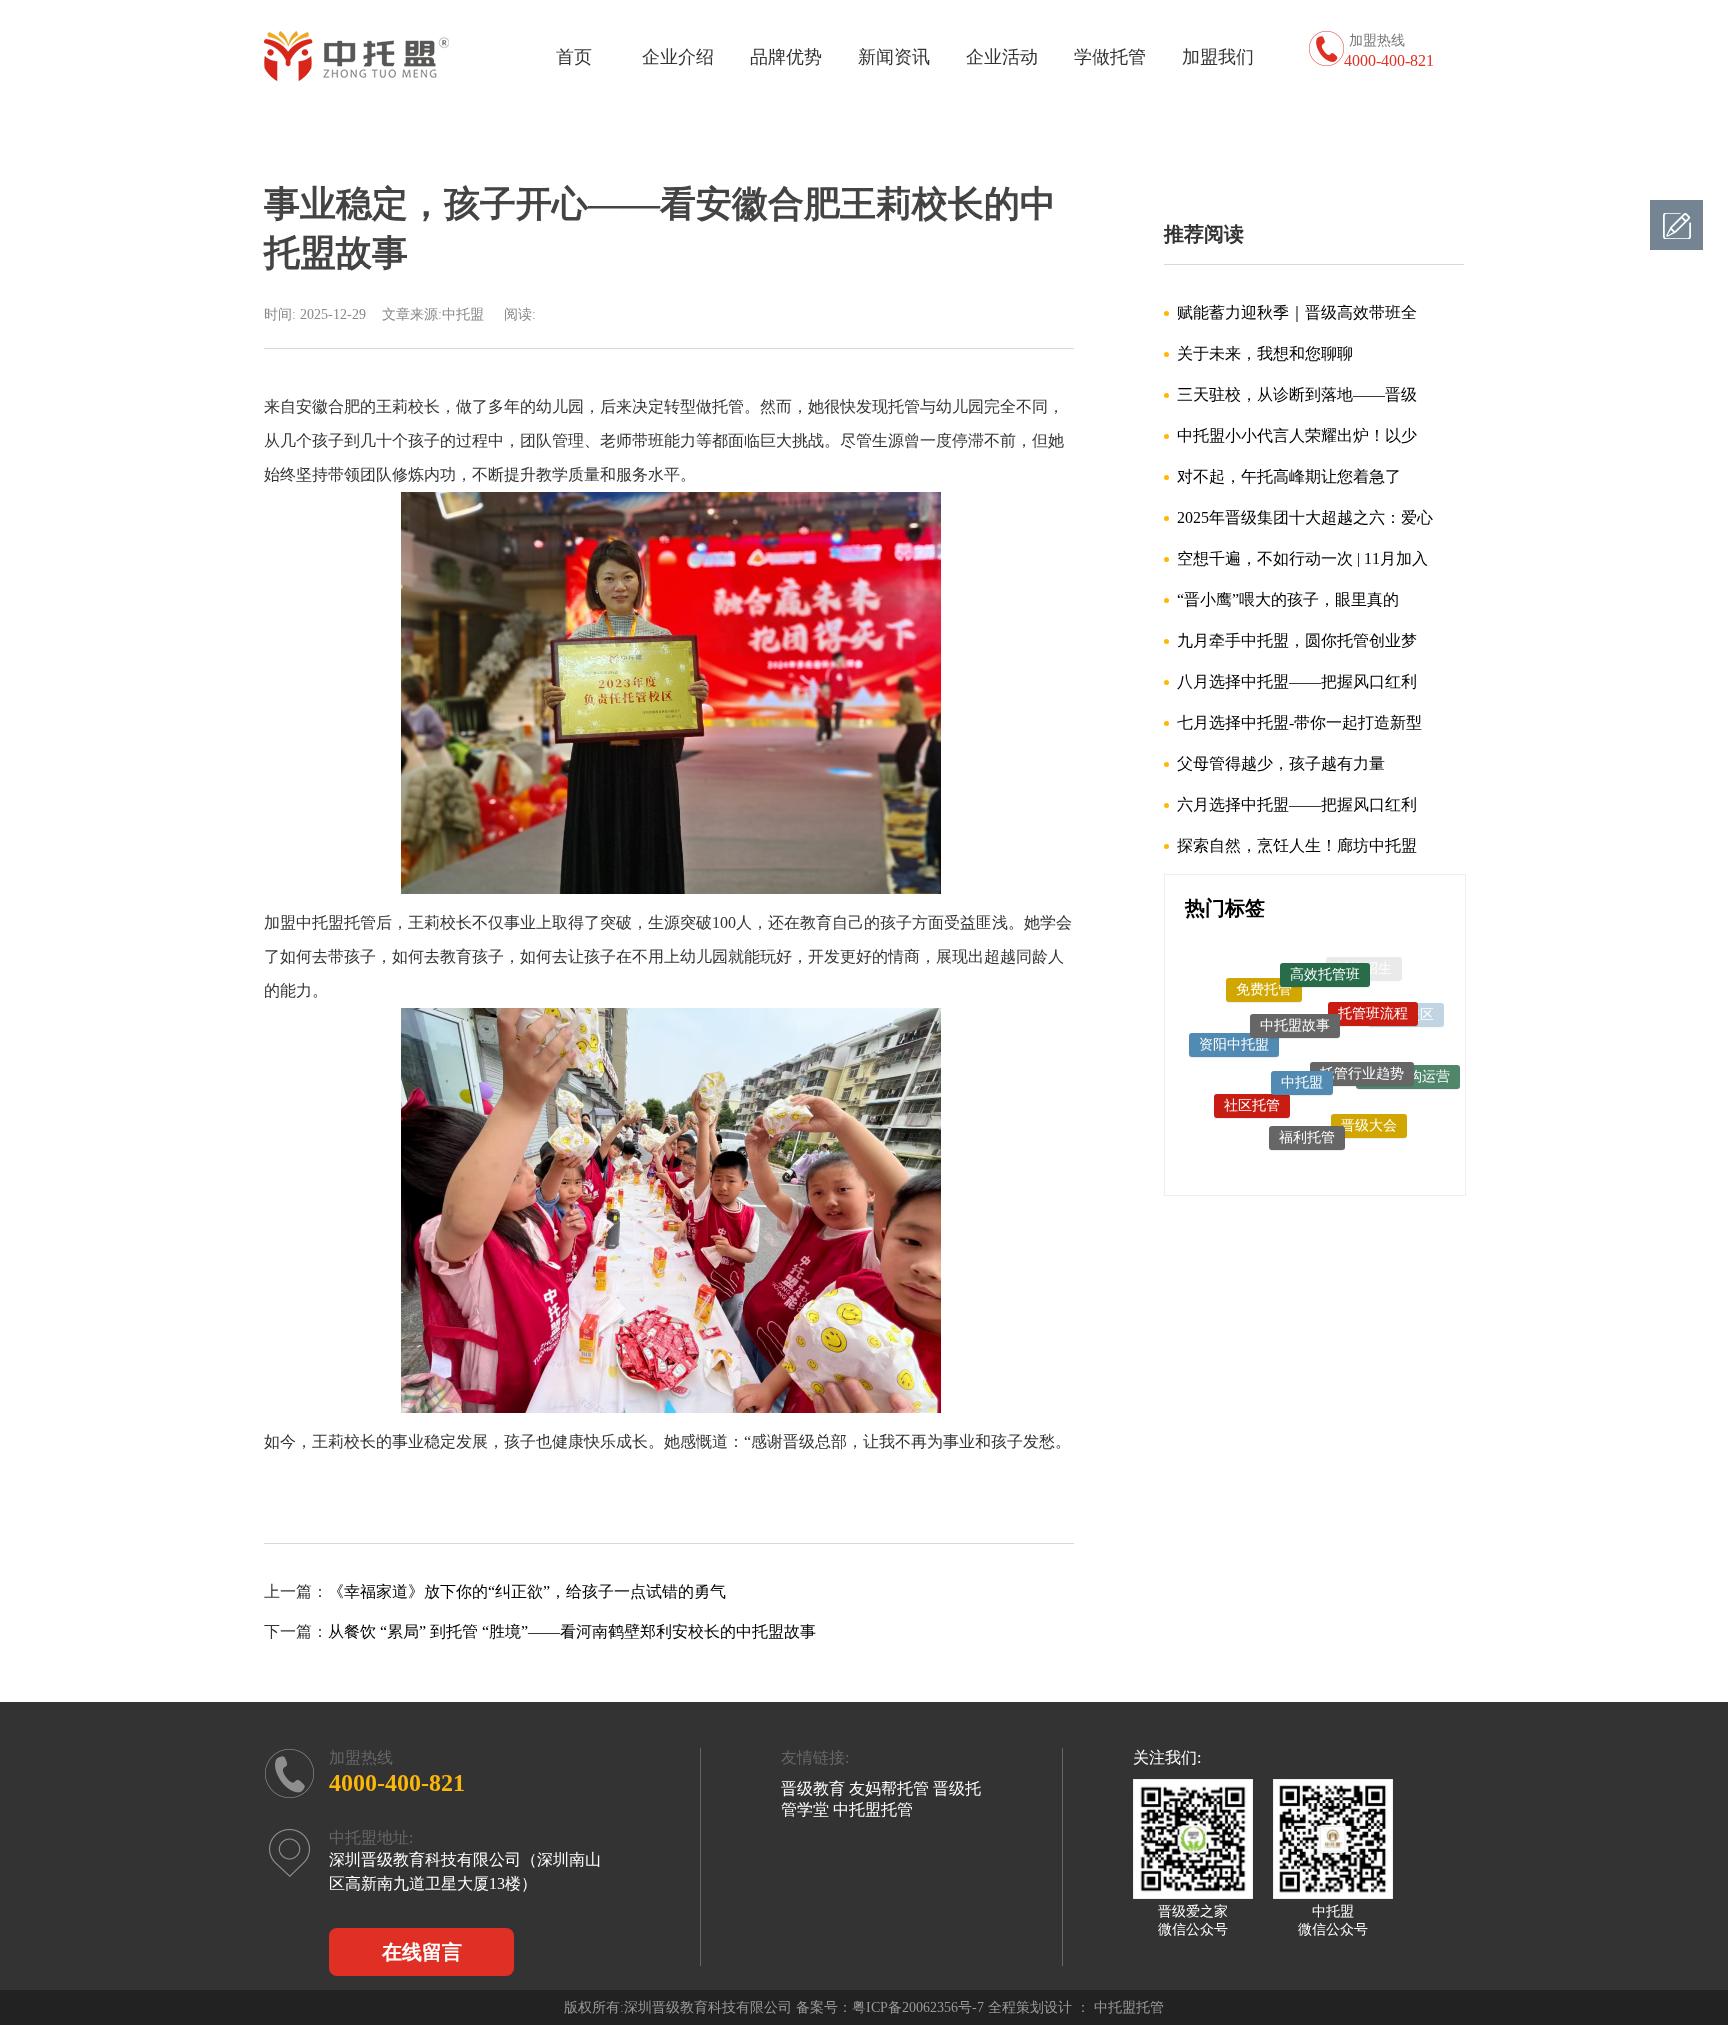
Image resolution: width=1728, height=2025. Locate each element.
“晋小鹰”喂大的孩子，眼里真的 (1288, 599)
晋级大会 (1369, 1103)
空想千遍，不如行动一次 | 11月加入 (1302, 558)
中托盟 (1302, 1046)
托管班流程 (1373, 991)
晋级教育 (813, 1788)
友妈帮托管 (889, 1788)
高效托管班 (1325, 959)
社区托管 (1252, 1081)
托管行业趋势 (1362, 1040)
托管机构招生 (1229, 1102)
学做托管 (1110, 57)
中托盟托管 (1392, 1119)
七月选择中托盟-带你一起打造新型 (1299, 722)
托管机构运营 (1408, 1062)
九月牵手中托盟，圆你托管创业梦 (1297, 640)
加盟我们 (1218, 57)
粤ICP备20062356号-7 (918, 2007)
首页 (574, 57)
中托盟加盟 (1341, 1148)
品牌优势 (786, 57)
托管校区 (1406, 1011)
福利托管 (1307, 1111)
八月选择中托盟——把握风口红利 (1297, 681)
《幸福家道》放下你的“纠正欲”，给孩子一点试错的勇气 (527, 1591)
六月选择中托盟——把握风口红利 (1297, 804)
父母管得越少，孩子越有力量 (1281, 763)
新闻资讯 (894, 57)
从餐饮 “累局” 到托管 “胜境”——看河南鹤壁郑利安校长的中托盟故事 (572, 1631)
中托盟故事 (1295, 994)
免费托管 (1264, 974)
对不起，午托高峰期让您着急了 (1289, 476)
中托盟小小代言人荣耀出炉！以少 (1297, 435)
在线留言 (422, 1952)
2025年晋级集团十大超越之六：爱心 (1305, 517)
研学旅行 (1277, 1142)
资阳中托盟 (1234, 1025)
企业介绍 (678, 57)
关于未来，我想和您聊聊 (1265, 353)
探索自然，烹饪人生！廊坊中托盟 (1297, 845)
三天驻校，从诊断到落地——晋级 (1297, 394)
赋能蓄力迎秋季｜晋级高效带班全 (1297, 312)
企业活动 (1002, 57)
